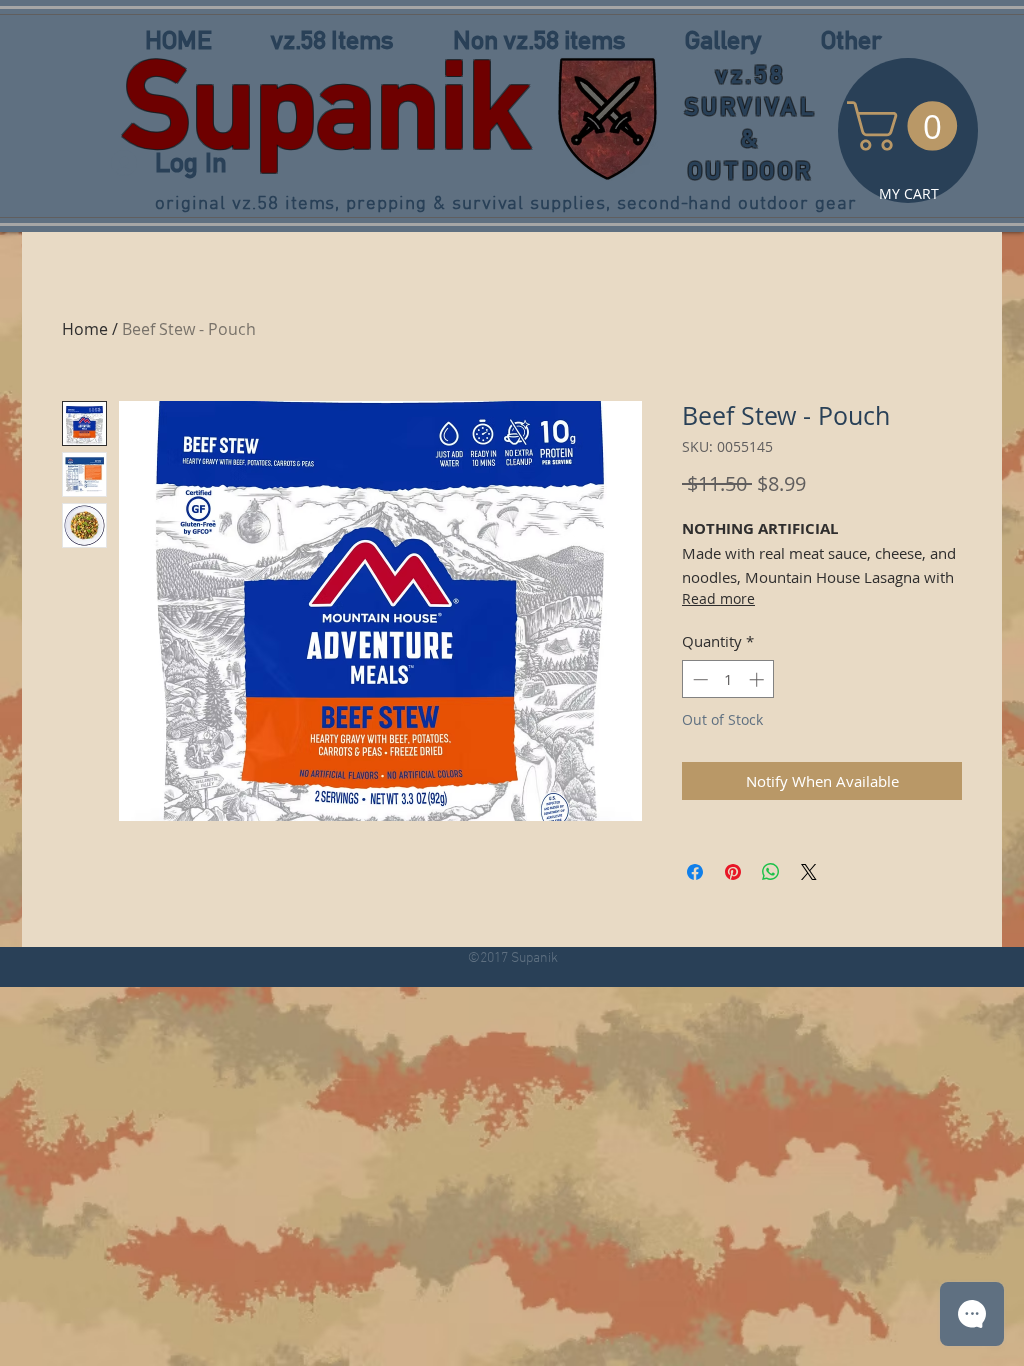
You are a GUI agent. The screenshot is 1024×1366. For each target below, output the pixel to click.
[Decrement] (698, 679)
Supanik (326, 104)
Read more (718, 598)
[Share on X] (809, 872)
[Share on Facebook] (695, 872)
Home (85, 329)
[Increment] (758, 679)
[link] (908, 126)
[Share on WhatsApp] (771, 872)
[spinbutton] (728, 679)
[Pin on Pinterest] (733, 872)
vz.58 (751, 74)
